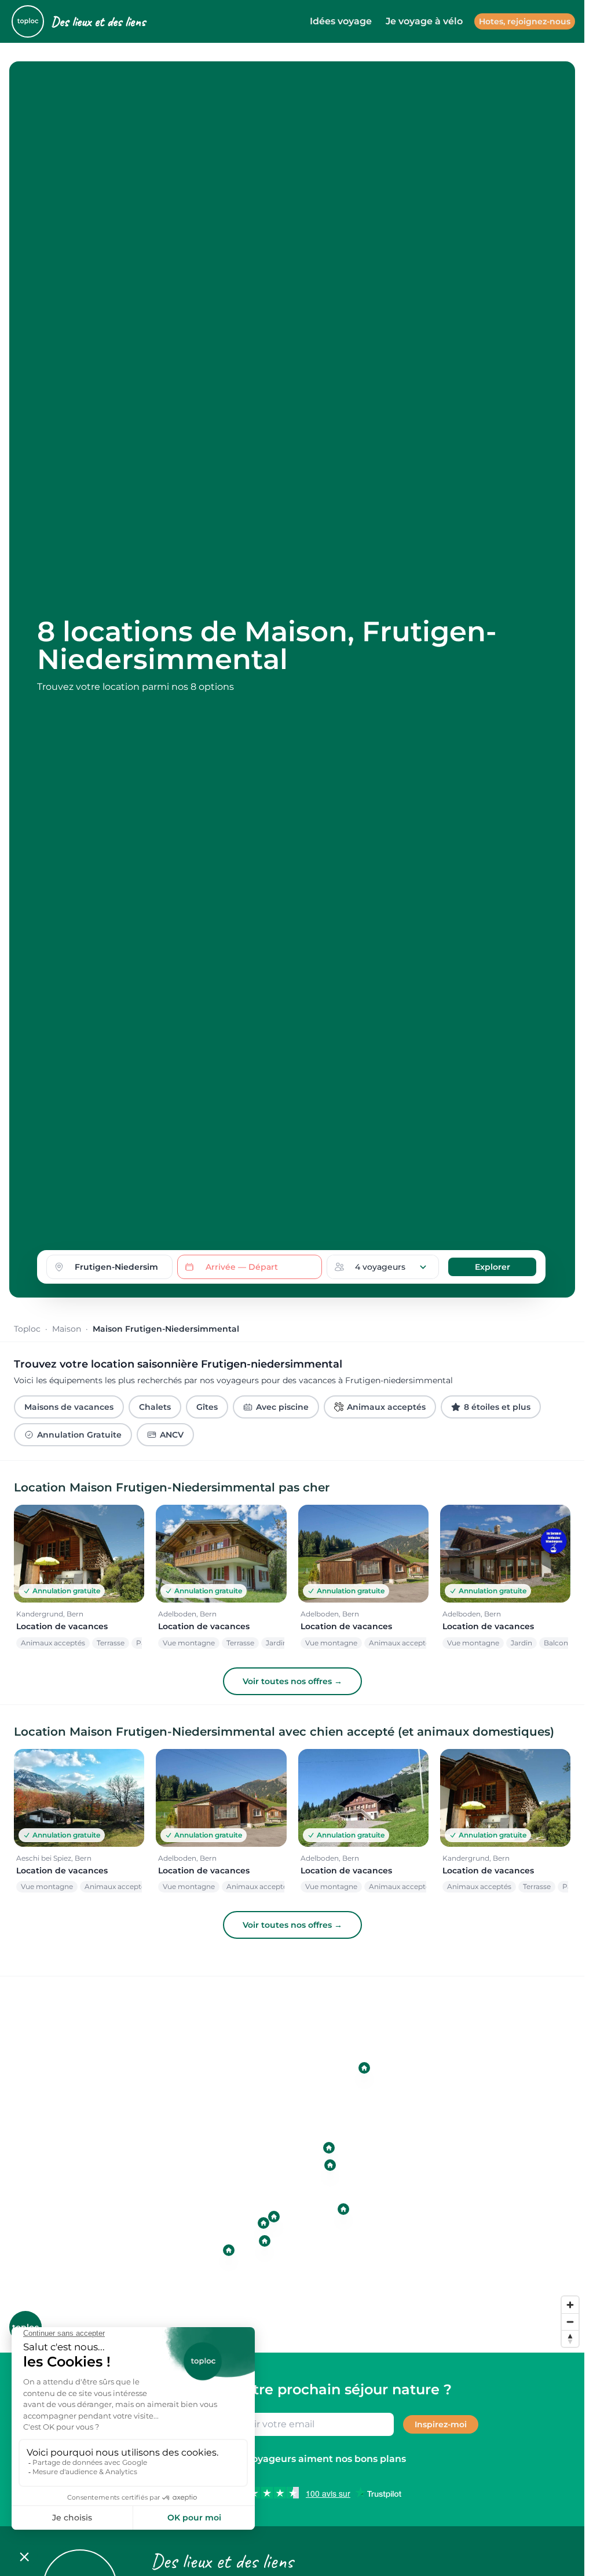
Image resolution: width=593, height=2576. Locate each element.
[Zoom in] (570, 2305)
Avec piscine (282, 1407)
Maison (67, 1329)
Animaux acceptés (386, 1407)
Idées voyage (341, 21)
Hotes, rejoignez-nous (525, 21)
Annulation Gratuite (79, 1435)
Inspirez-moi (441, 2424)
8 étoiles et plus (497, 1407)
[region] (296, 2165)
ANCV (172, 1435)
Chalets (155, 1407)
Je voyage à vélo (424, 21)
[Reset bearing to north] (570, 2338)
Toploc (27, 1329)
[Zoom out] (570, 2322)
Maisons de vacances (69, 1407)
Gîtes (207, 1407)
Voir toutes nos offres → (292, 1681)
